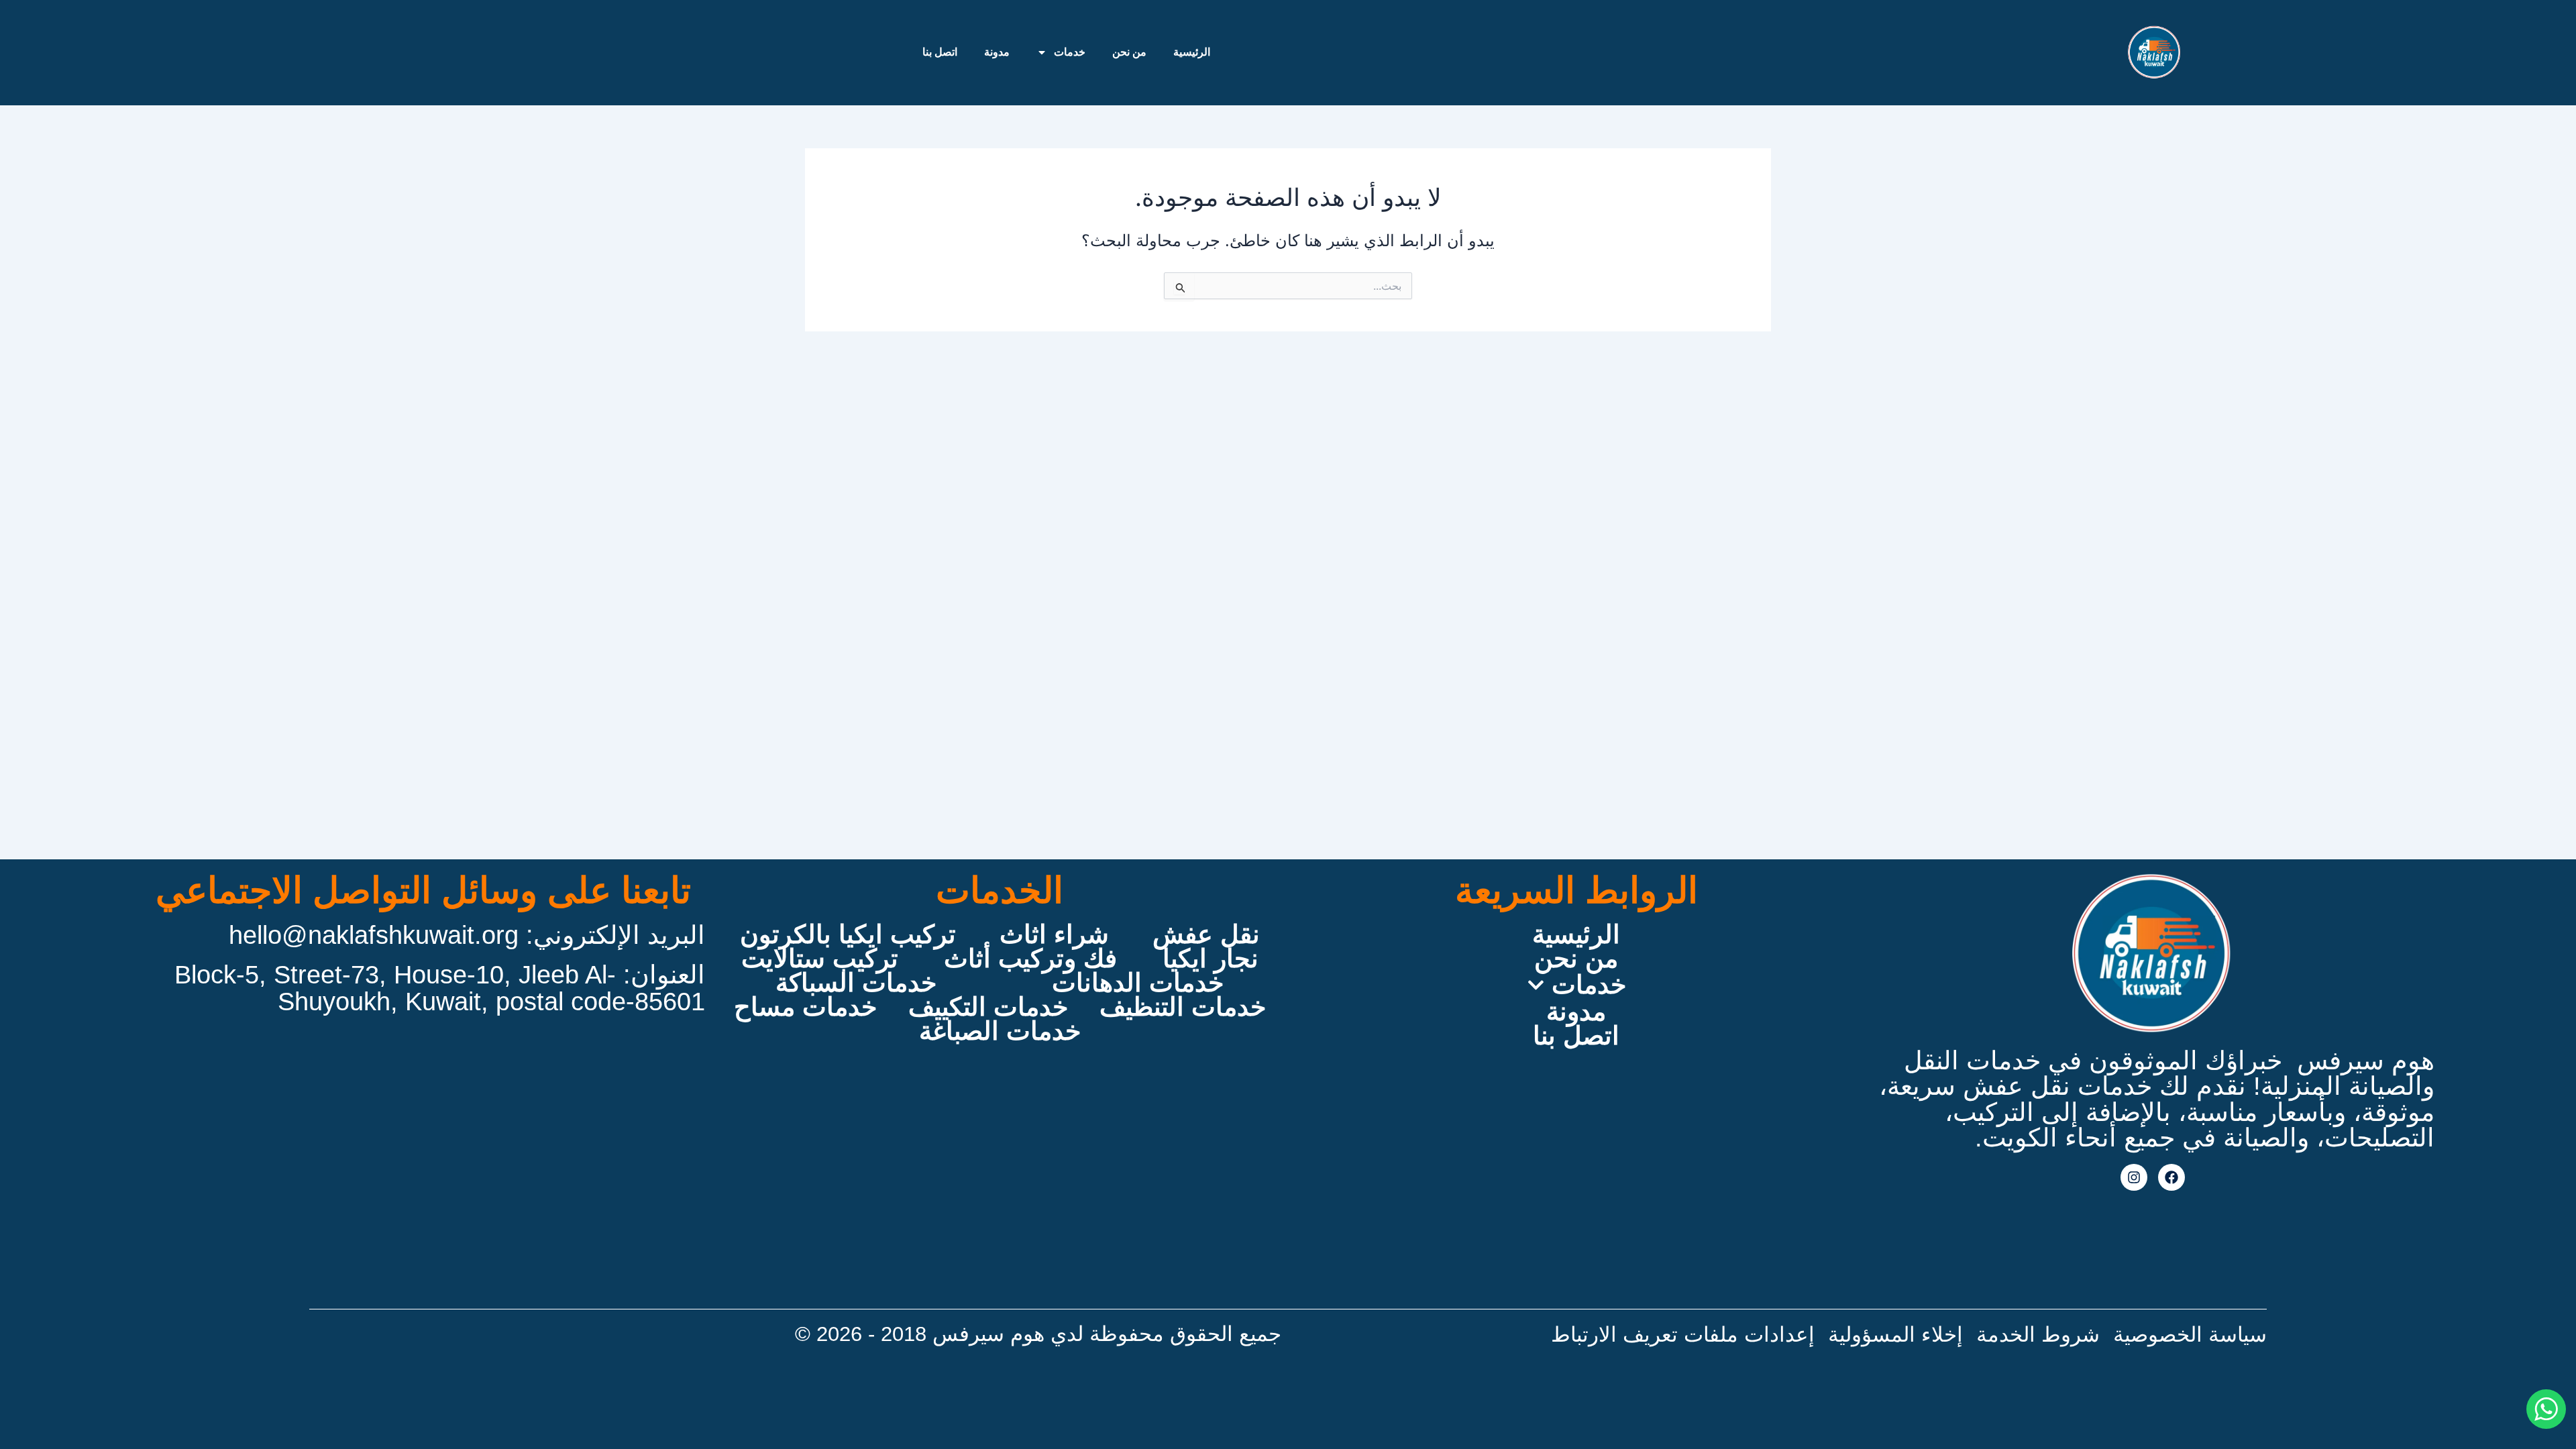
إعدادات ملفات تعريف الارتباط (1683, 1335)
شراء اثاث (1054, 934)
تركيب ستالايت (820, 959)
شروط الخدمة (2038, 1335)
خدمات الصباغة (1000, 1031)
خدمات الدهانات (1138, 983)
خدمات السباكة (856, 983)
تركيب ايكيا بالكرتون (848, 934)
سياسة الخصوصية (2190, 1335)
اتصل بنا (940, 52)
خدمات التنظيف (1183, 1007)
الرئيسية (1192, 52)
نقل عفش (1206, 934)
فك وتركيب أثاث (1030, 959)
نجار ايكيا (1211, 959)
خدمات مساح (805, 1007)
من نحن (1129, 52)
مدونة (997, 52)
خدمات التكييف (988, 1007)
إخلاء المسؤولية (1895, 1335)
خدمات (1070, 52)
